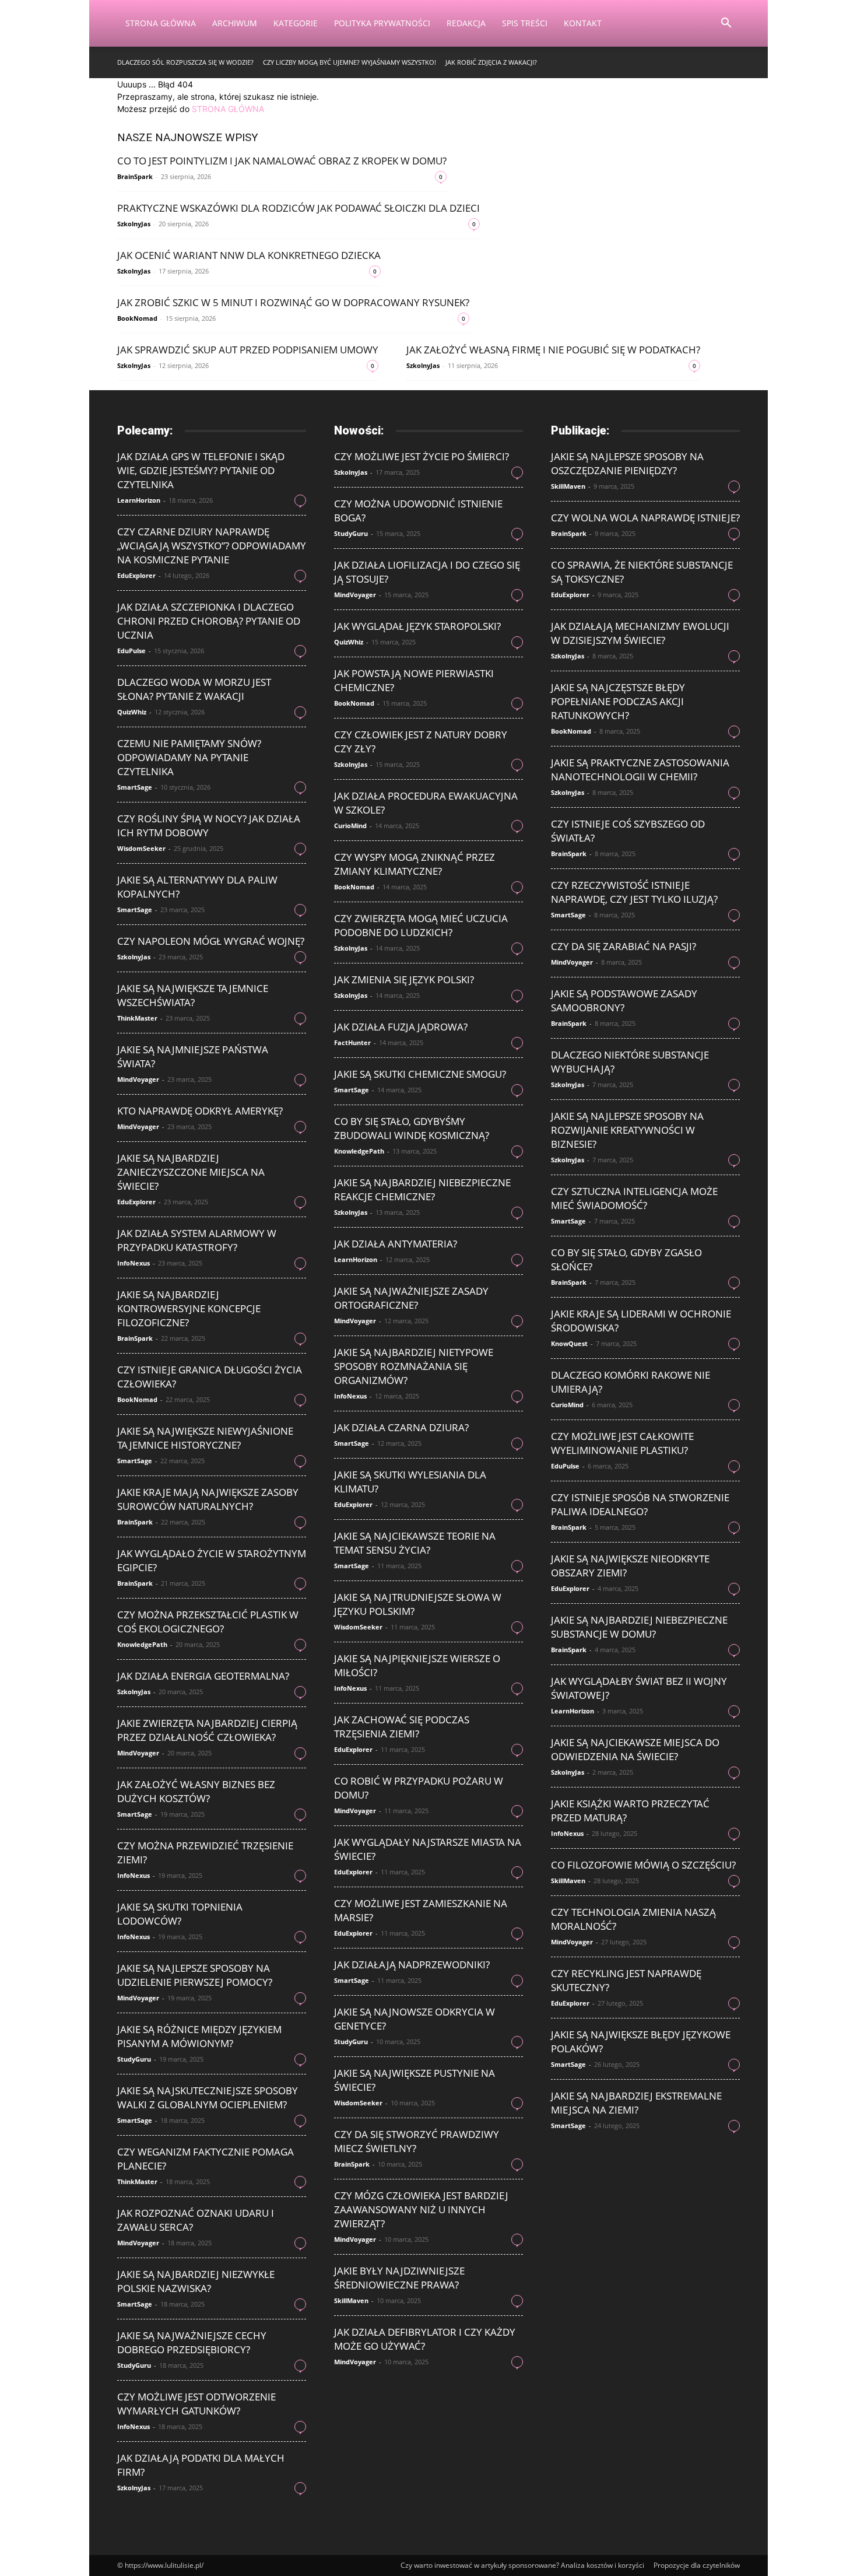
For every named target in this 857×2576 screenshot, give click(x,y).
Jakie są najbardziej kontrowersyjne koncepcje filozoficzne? (189, 1308)
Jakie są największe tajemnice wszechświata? (193, 995)
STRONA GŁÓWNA (228, 109)
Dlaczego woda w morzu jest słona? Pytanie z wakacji (194, 689)
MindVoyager (138, 1079)
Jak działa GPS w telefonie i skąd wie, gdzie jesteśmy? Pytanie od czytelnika (201, 470)
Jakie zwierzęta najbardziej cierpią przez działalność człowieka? (207, 1730)
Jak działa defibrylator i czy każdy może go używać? (425, 2339)
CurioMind (350, 826)
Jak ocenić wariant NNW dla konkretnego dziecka (249, 255)
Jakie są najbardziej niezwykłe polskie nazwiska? (196, 2281)
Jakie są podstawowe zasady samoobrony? (624, 1000)
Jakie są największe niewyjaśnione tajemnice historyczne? (205, 1438)
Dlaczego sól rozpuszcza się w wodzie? (185, 62)
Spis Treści (525, 23)
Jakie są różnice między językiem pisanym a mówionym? (199, 2036)
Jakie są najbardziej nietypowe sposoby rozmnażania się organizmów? (414, 1366)
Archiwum (235, 23)
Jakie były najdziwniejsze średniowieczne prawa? (399, 2278)
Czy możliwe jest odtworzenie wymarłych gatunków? (196, 2404)
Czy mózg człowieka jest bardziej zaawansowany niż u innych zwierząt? (421, 2209)
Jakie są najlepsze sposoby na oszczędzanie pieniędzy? (627, 463)
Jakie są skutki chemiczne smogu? (420, 1074)
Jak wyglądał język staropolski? (417, 626)
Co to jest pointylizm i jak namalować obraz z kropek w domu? (282, 161)
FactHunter (352, 1042)
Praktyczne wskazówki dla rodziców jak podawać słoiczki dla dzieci (298, 208)
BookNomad (137, 318)
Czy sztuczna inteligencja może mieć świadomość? (634, 1198)
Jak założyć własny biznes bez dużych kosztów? (196, 1791)
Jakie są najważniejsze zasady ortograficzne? (411, 1298)
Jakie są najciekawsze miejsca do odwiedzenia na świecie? (635, 1749)
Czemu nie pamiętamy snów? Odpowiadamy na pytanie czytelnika (189, 757)
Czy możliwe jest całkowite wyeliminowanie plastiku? (622, 1443)
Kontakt (583, 23)
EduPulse (131, 651)
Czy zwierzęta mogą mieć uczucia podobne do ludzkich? (421, 925)
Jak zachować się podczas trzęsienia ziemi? (402, 1727)
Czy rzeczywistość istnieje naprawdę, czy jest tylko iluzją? (634, 892)
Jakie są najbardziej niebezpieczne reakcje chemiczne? (422, 1189)
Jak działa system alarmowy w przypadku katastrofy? (197, 1240)
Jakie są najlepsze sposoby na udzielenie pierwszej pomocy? (195, 1975)
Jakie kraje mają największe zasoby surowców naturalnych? (208, 1499)
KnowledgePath (142, 1644)
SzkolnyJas (134, 224)
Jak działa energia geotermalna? (203, 1676)
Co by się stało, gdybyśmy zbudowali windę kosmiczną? (412, 1128)
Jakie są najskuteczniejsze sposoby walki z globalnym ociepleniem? (208, 2097)
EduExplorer (136, 575)
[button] (726, 24)
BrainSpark (135, 176)
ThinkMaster (137, 1018)
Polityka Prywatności (382, 23)
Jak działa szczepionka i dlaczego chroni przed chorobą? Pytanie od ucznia (209, 621)
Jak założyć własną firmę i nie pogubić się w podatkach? (553, 350)
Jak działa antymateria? (396, 1244)
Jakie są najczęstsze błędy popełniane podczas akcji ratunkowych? (618, 701)
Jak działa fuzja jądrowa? (401, 1027)
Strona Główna (161, 23)
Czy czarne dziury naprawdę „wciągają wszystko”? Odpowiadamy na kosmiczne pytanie (212, 546)
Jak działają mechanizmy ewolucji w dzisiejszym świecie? (640, 633)
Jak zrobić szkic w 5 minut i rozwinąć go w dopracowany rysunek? (293, 302)
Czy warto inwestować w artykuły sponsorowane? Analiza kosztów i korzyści (522, 2565)
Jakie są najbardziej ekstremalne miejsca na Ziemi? (636, 2103)
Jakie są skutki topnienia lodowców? (180, 1914)
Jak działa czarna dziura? (401, 1427)
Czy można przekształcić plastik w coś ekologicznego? (208, 1622)
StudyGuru (134, 2059)
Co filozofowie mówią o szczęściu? (643, 1865)
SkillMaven (351, 2300)
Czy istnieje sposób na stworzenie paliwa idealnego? (640, 1504)
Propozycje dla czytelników (697, 2565)
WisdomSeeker (141, 848)
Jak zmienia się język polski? (404, 979)
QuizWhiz (132, 712)
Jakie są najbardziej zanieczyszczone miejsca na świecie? (191, 1172)
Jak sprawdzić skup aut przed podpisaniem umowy (248, 350)
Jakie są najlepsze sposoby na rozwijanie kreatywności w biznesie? (627, 1130)
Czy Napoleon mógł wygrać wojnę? (211, 941)
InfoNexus (134, 1263)
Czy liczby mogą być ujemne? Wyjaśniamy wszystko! (350, 62)
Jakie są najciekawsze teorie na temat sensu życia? (415, 1543)
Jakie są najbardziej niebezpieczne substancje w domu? (639, 1627)
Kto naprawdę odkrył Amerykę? (200, 1111)
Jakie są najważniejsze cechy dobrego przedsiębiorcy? (192, 2342)
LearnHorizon (139, 500)
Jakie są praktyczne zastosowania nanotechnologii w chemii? (640, 770)
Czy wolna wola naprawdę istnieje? (645, 518)
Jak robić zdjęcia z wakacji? (491, 62)
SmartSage (135, 787)
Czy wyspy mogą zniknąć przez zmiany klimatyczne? (415, 864)
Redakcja (466, 23)
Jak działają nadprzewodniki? (412, 1965)
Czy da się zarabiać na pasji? (624, 946)
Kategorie (296, 23)
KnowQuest (569, 1343)
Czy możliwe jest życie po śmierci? (422, 456)
